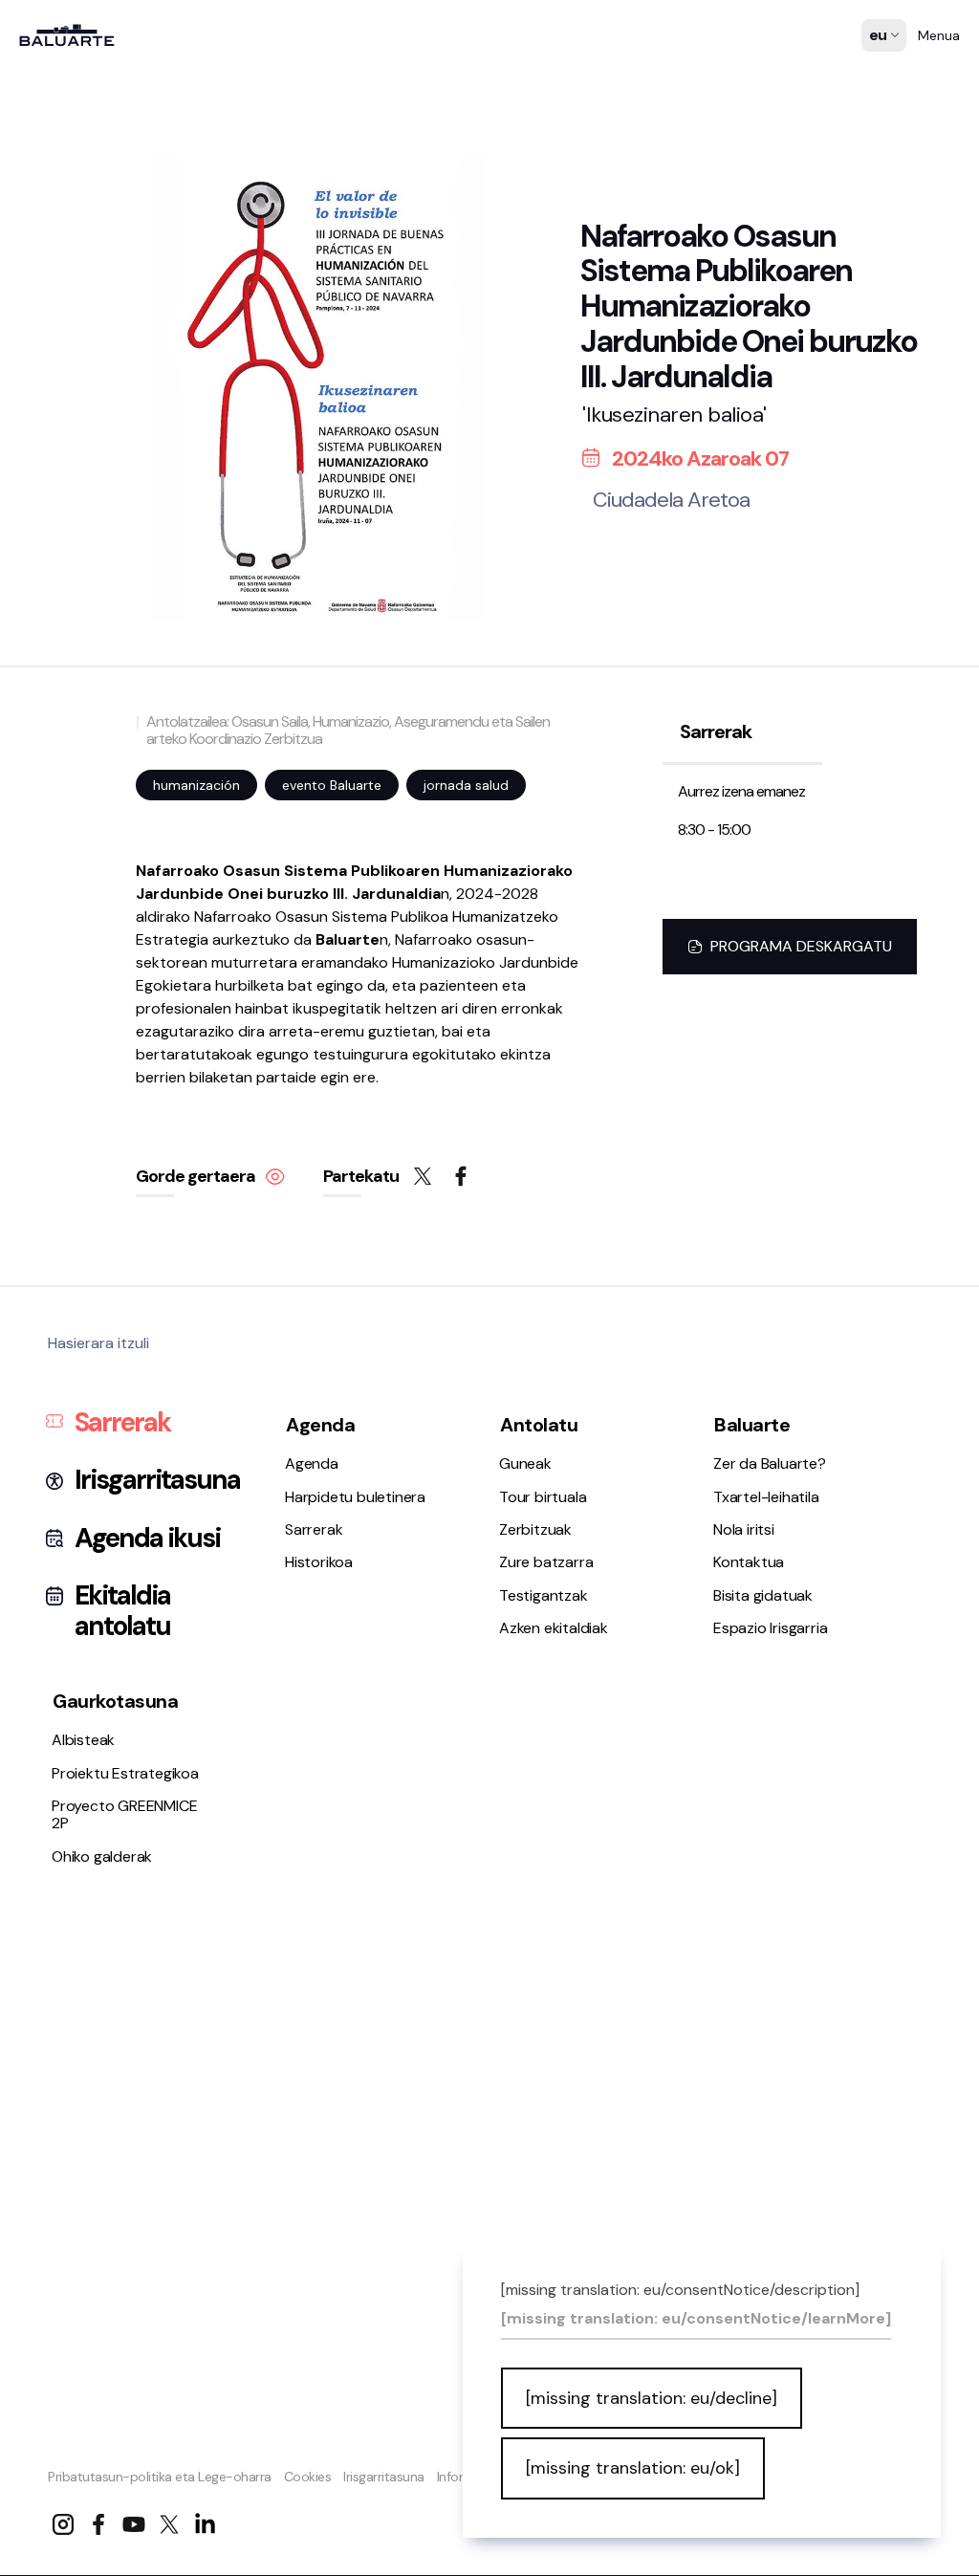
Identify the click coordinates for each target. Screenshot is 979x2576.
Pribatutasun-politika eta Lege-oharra (160, 2477)
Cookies (308, 2477)
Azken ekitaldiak (83, 1307)
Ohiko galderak (79, 1647)
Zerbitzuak (65, 1231)
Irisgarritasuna (384, 2477)
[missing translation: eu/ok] (633, 2468)
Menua (939, 35)
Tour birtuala (72, 1206)
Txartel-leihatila (82, 1426)
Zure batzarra (76, 1257)
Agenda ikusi (147, 1539)
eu (879, 73)
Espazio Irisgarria (86, 1502)
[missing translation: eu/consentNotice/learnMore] (696, 2319)
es (878, 49)
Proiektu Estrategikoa (102, 1621)
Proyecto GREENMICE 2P (124, 1814)
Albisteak (60, 1596)
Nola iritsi (59, 1452)
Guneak (55, 1180)
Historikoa (63, 1087)
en (879, 97)
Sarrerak (60, 1061)
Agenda (55, 1011)
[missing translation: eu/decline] (652, 2398)
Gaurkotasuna (115, 1701)
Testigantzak (73, 1282)
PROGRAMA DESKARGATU (801, 946)
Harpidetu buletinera (99, 1036)
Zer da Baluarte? (85, 1401)
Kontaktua (64, 1477)
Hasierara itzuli (98, 1343)
